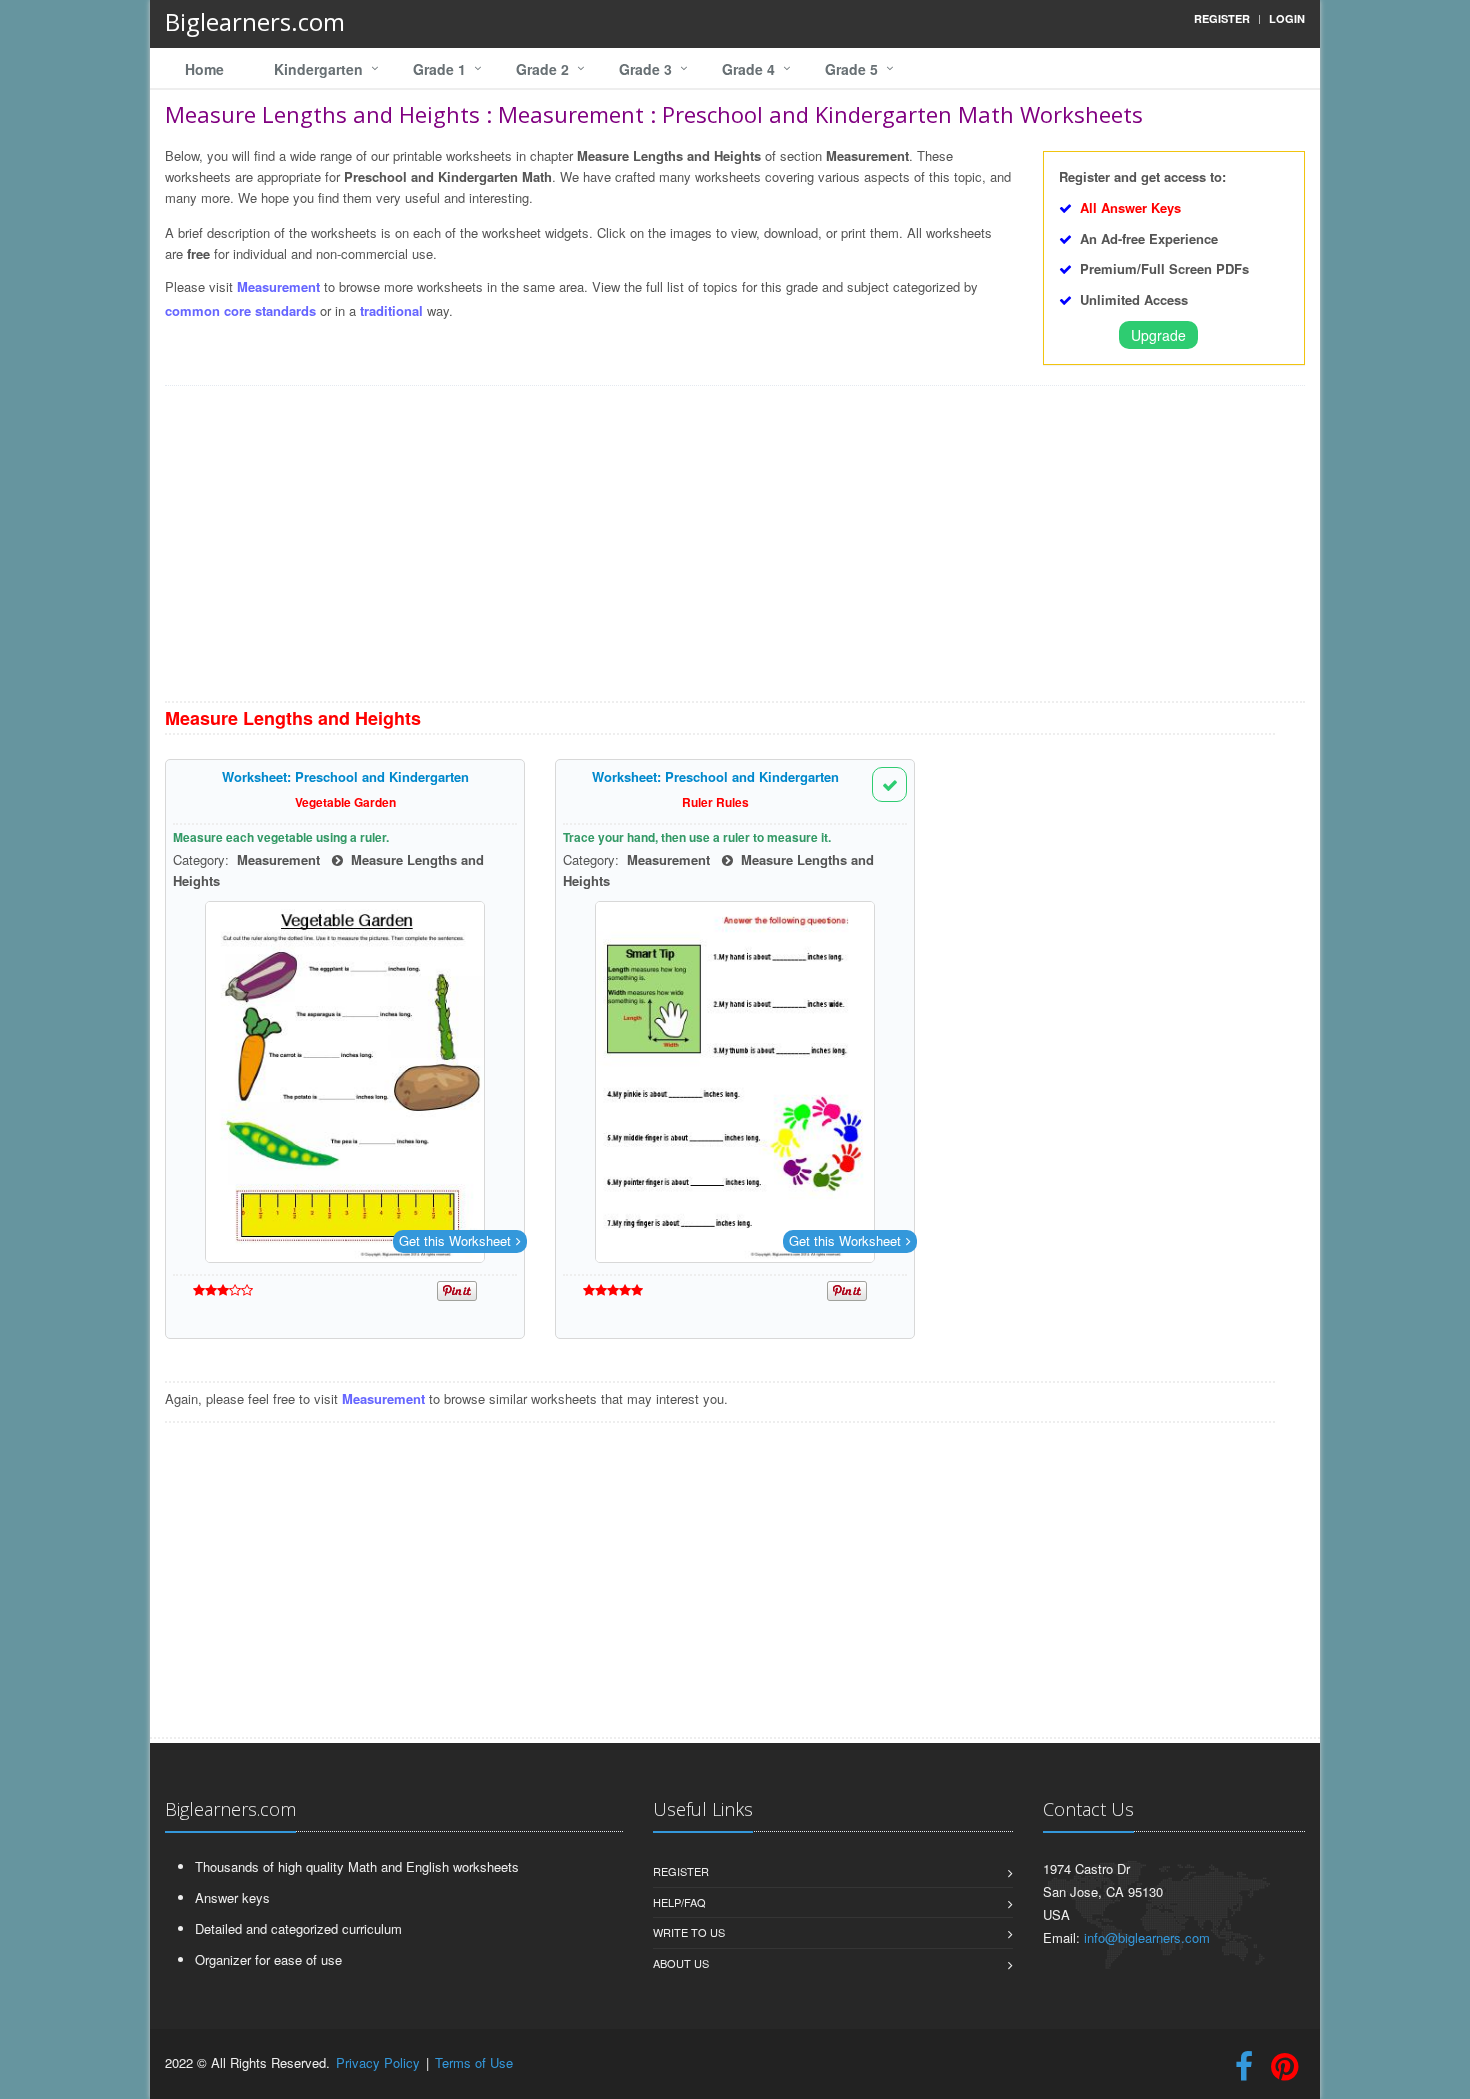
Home (204, 69)
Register (681, 1871)
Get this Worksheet (455, 1240)
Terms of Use (474, 2062)
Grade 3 (645, 69)
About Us (681, 1963)
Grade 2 (542, 69)
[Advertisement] (735, 551)
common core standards (240, 310)
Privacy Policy (378, 2062)
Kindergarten (318, 69)
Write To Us (689, 1932)
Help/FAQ (679, 1902)
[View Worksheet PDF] (345, 1082)
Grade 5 (851, 69)
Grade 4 (748, 69)
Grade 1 (439, 69)
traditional (391, 310)
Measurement (278, 286)
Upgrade (1158, 335)
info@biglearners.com (1147, 1937)
